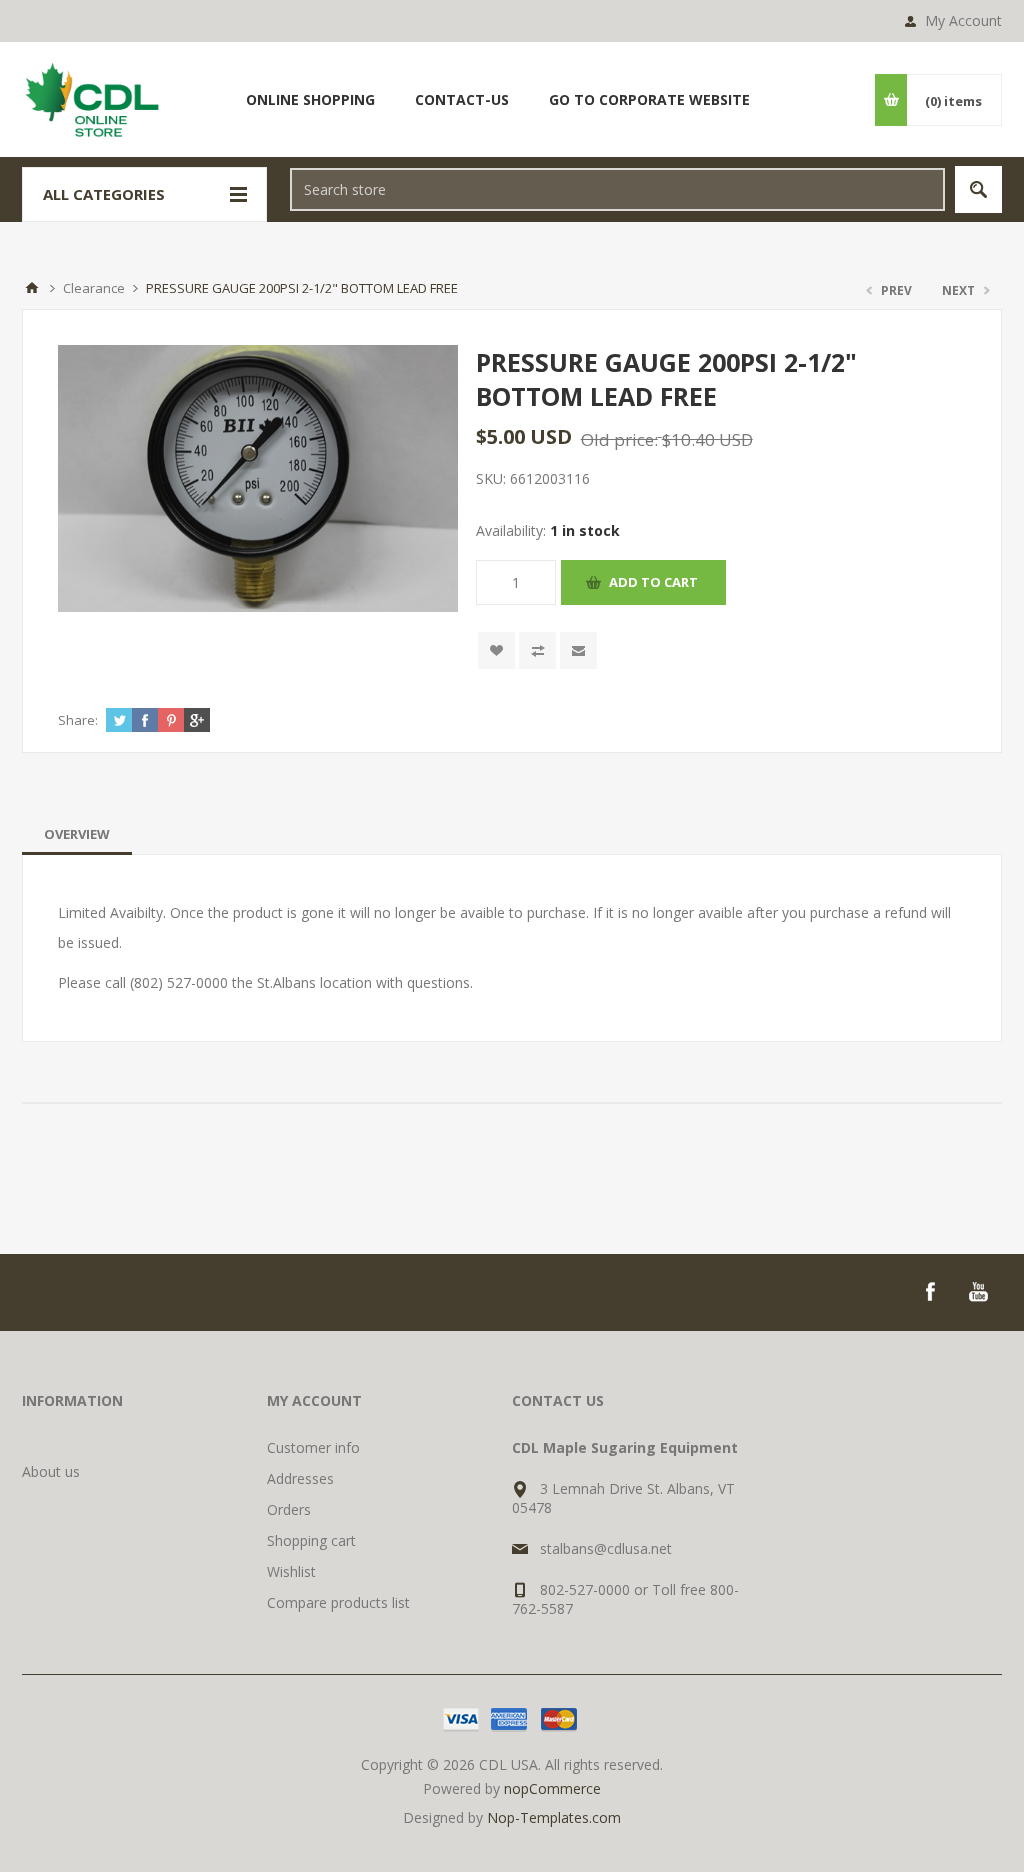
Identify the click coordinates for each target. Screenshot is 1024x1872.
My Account (963, 20)
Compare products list (338, 1602)
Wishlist (291, 1571)
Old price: (619, 439)
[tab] (77, 834)
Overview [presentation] (77, 834)
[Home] (32, 288)
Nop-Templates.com (554, 1817)
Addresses (300, 1478)
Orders (289, 1509)
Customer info (313, 1447)
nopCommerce (552, 1788)
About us (51, 1471)
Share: (78, 720)
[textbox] (617, 189)
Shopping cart (311, 1540)
